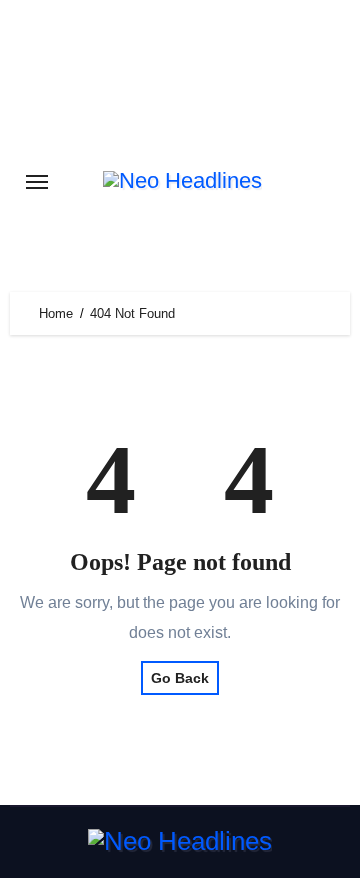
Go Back (180, 678)
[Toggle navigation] (37, 182)
